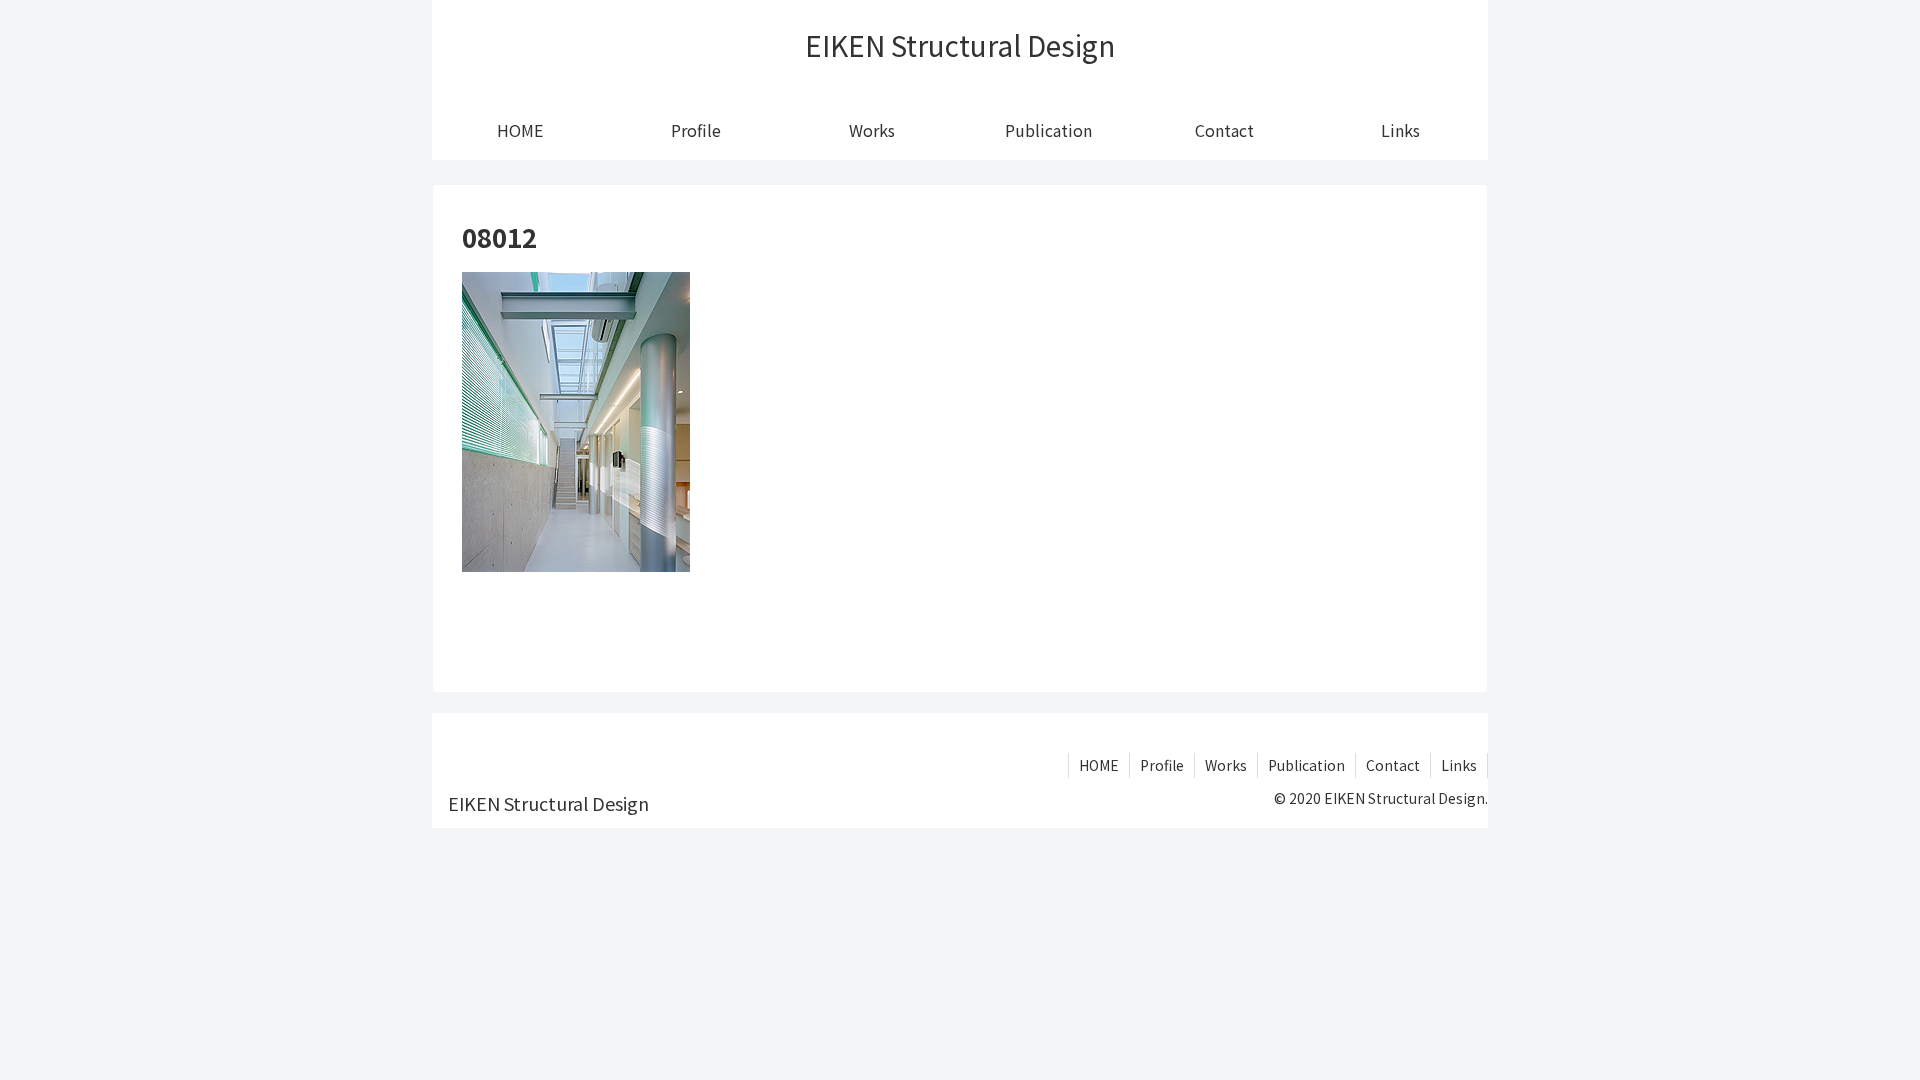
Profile (1162, 765)
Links (1459, 765)
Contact (1393, 765)
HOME (1099, 765)
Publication (1306, 765)
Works (1226, 765)
